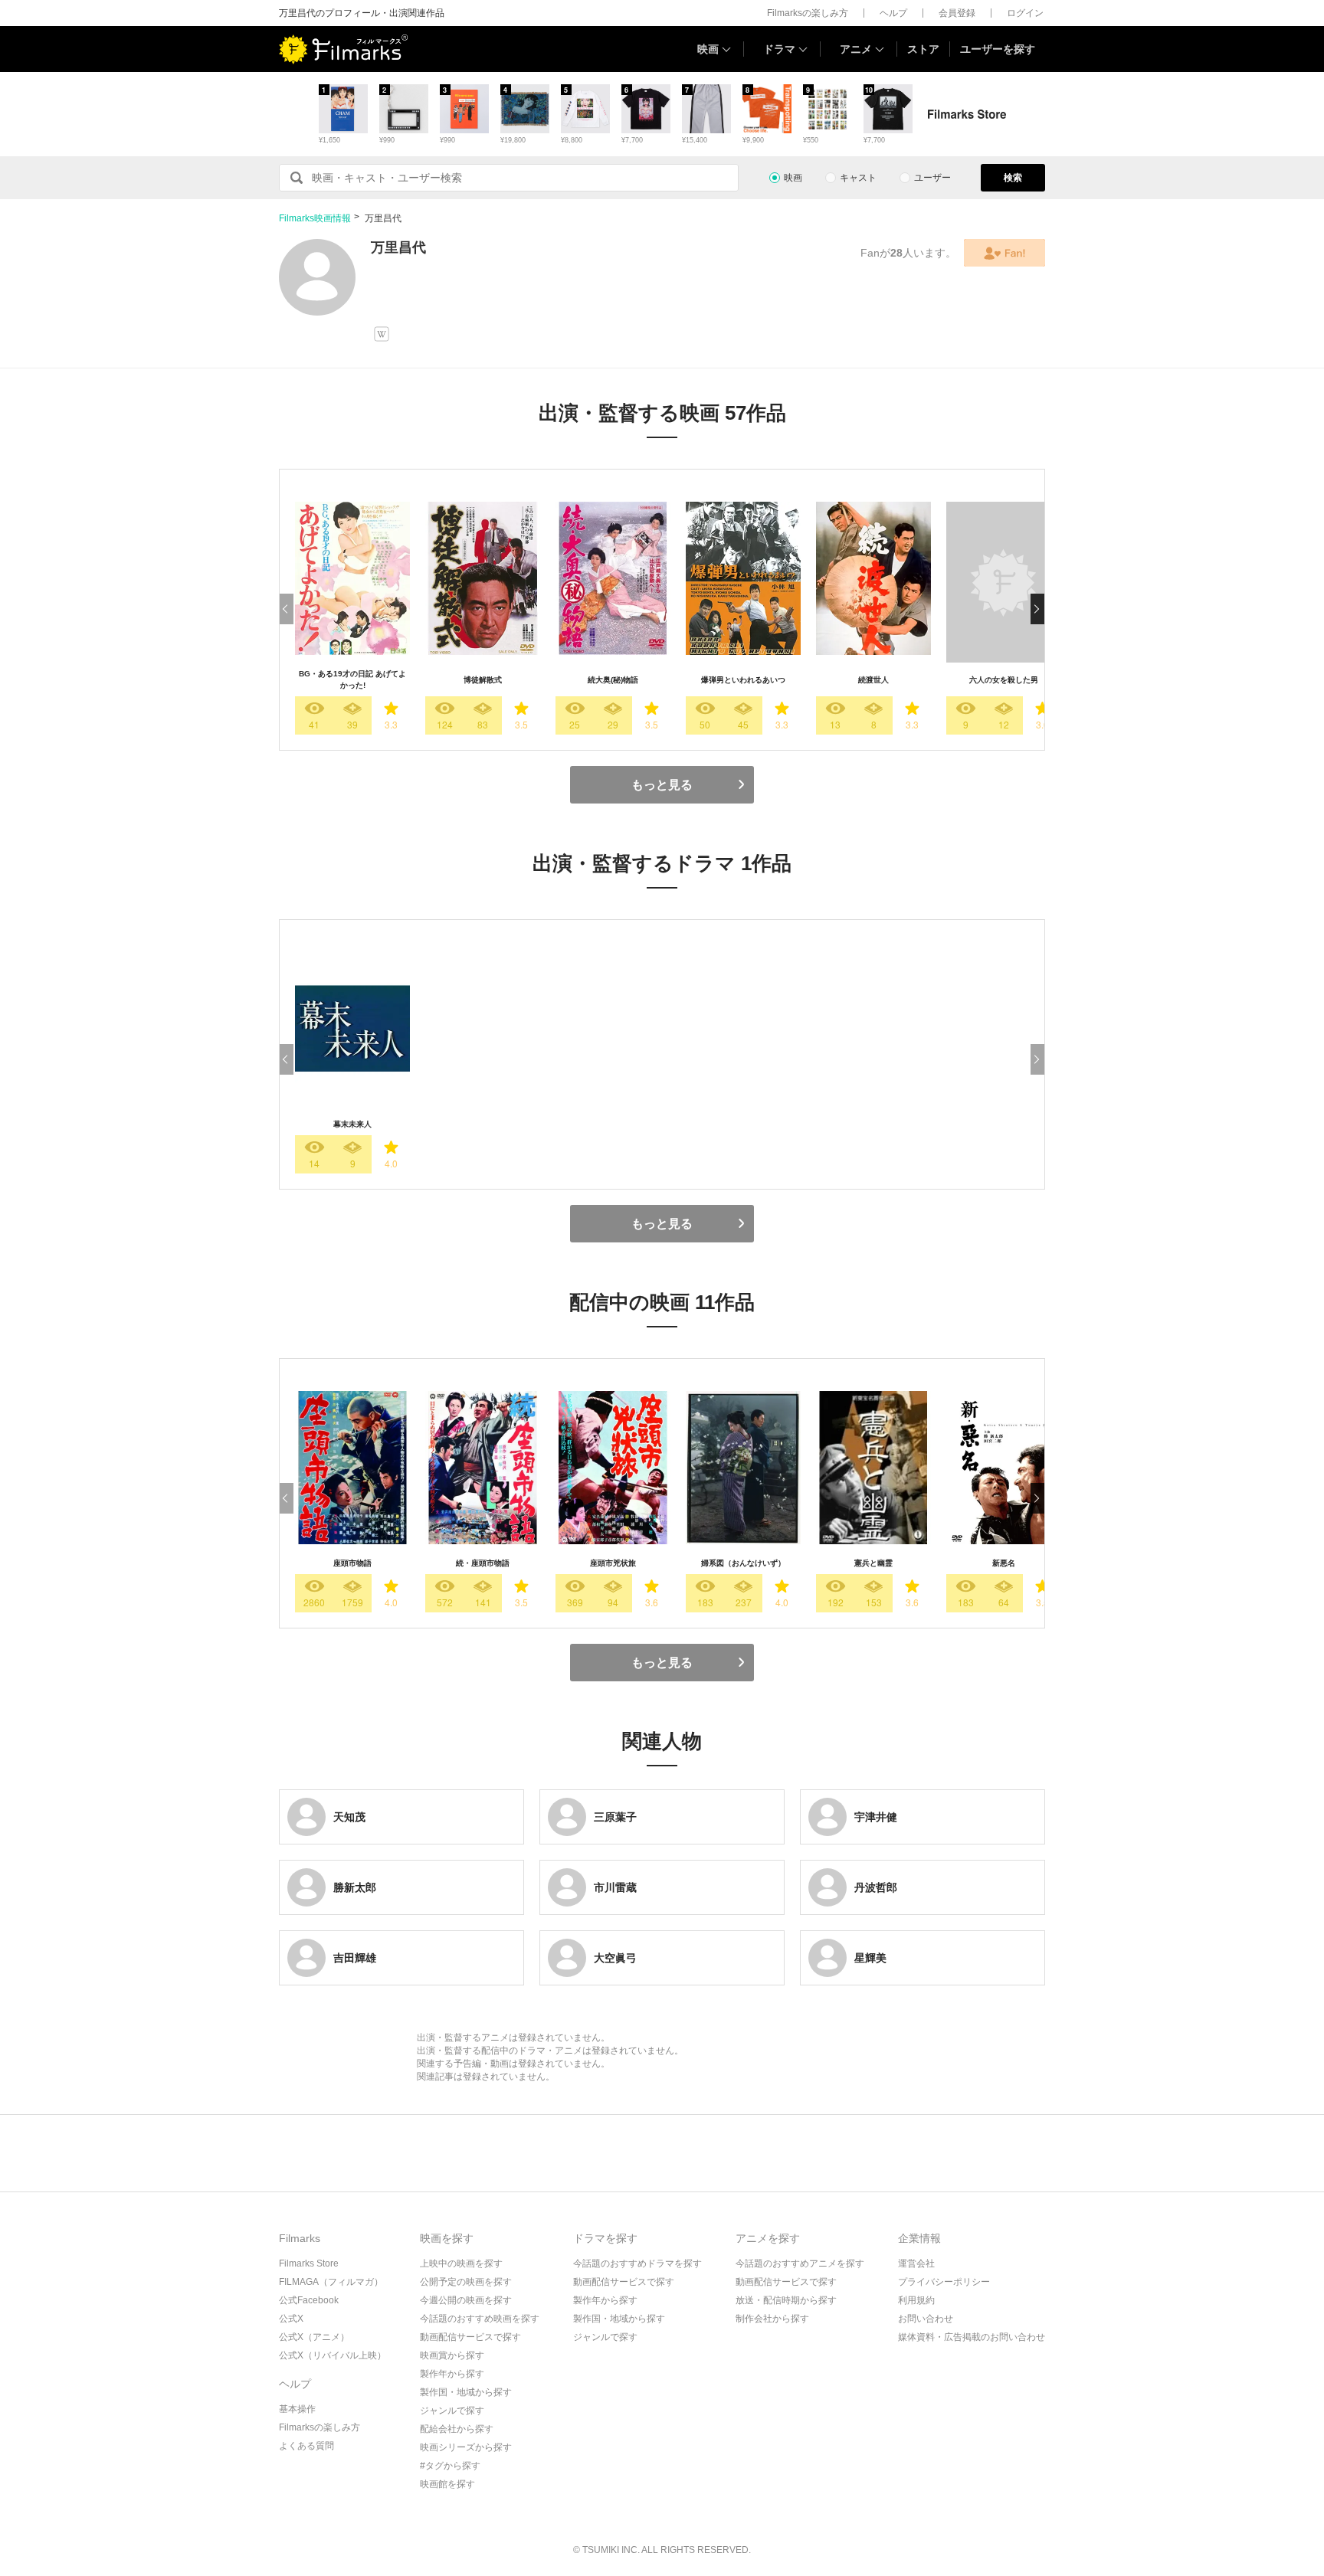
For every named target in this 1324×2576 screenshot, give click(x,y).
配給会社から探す (457, 2429)
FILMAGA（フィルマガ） (331, 2282)
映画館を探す (447, 2484)
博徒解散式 (483, 680)
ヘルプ (893, 13)
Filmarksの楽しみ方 (808, 13)
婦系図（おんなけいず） (743, 1563)
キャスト (858, 178)
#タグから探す (450, 2466)
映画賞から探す (452, 2355)
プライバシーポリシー (944, 2282)
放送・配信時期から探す (786, 2300)
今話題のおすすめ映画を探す (480, 2319)
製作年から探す (452, 2374)
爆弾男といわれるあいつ (743, 680)
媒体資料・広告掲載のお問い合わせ (972, 2337)
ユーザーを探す (998, 49)
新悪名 (1004, 1563)
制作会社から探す (772, 2319)
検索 (1013, 178)
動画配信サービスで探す (470, 2337)
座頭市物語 (352, 1563)
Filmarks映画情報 (315, 218)
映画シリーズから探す (466, 2447)
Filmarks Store (309, 2263)
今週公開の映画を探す (466, 2300)
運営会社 (916, 2263)
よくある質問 (306, 2446)
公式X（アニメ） (314, 2337)
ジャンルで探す (452, 2411)
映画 (708, 49)
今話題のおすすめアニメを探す (800, 2263)
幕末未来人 (352, 1124)
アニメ (856, 49)
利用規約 (916, 2300)
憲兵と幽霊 (873, 1563)
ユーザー (932, 178)
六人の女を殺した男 (1004, 680)
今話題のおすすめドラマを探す (637, 2263)
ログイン (1025, 13)
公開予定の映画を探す (466, 2282)
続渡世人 (873, 680)
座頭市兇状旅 (613, 1563)
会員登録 (957, 13)
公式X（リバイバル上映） (333, 2355)
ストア (923, 49)
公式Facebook (309, 2300)
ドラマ (779, 49)
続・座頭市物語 (483, 1563)
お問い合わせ (926, 2319)
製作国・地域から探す (466, 2392)
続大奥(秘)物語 (613, 680)
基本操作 (297, 2409)
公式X (291, 2319)
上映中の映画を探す (461, 2263)
